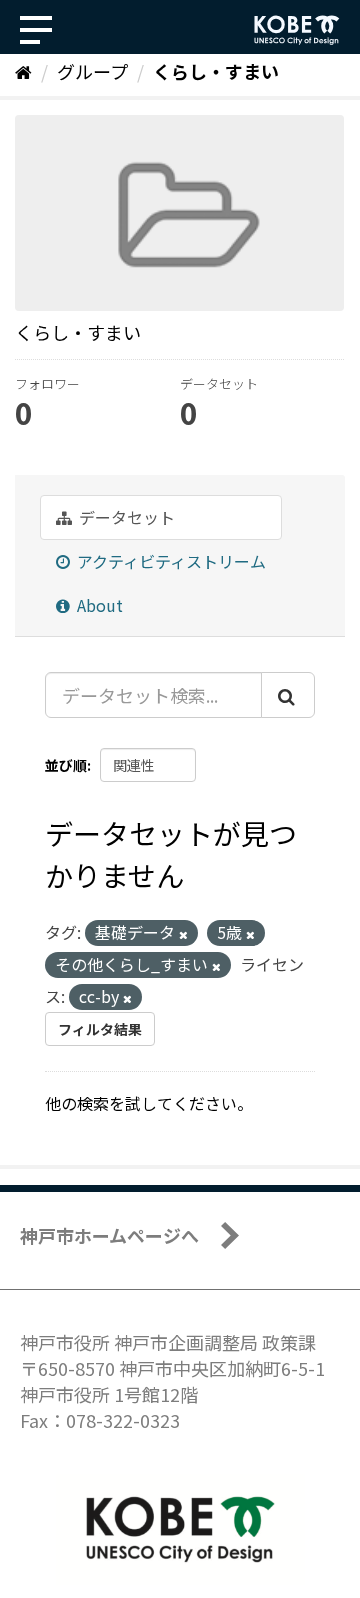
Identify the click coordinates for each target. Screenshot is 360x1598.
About (98, 605)
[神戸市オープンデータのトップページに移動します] (297, 30)
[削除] (183, 934)
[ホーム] (23, 71)
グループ (92, 71)
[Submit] (288, 695)
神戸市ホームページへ (109, 1235)
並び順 (66, 765)
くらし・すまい (216, 71)
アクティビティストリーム (169, 561)
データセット (125, 517)
